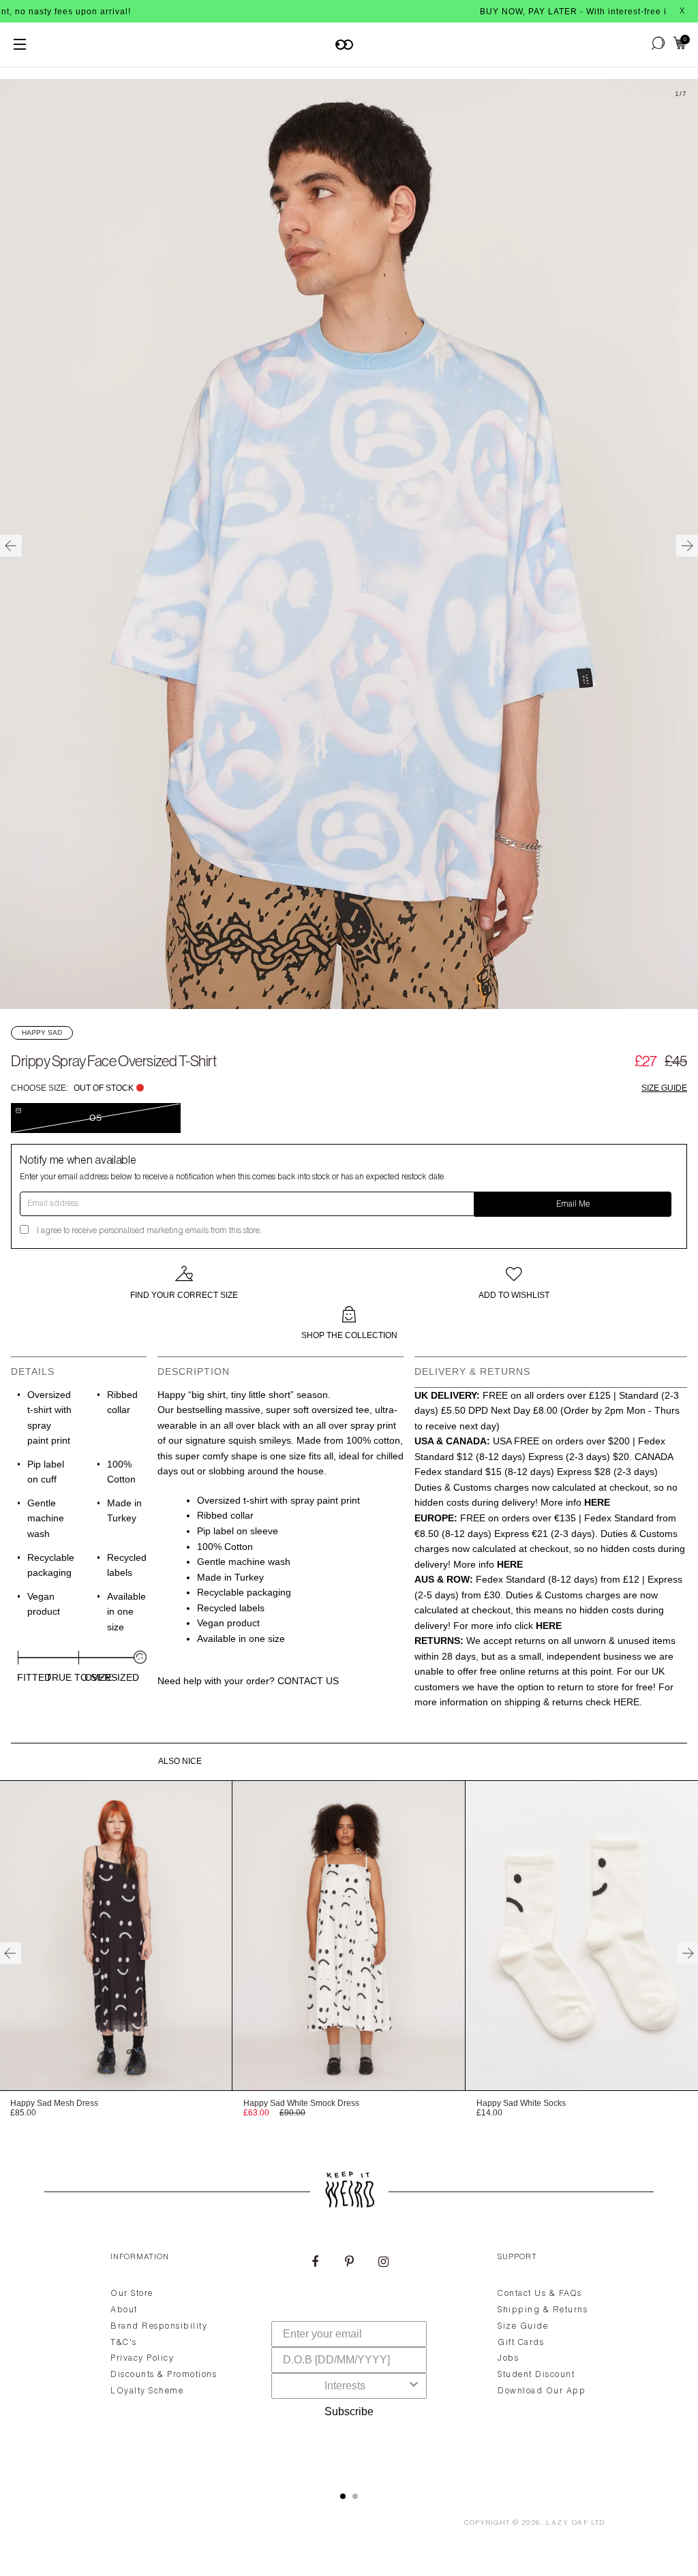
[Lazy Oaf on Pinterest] (349, 2263)
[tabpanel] (349, 2356)
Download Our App (542, 2391)
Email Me (573, 1205)
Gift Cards (521, 2343)
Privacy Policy (142, 2359)
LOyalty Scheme (147, 2391)
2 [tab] (355, 2496)
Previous (11, 546)
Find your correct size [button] (184, 1295)
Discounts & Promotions (164, 2375)
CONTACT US (308, 1681)
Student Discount (536, 2375)
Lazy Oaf (567, 2524)
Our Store (132, 2294)
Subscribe (349, 2411)
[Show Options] (414, 2386)
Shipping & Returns (543, 2310)
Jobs (508, 2359)
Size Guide (664, 1088)
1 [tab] (343, 2496)
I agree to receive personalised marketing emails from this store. (149, 1231)
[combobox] (345, 2386)
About (124, 2310)
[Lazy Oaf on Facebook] (315, 2263)
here (626, 1702)
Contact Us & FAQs (540, 2294)
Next (687, 546)
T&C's (124, 2343)
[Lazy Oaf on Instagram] (383, 2263)
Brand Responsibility (159, 2327)
